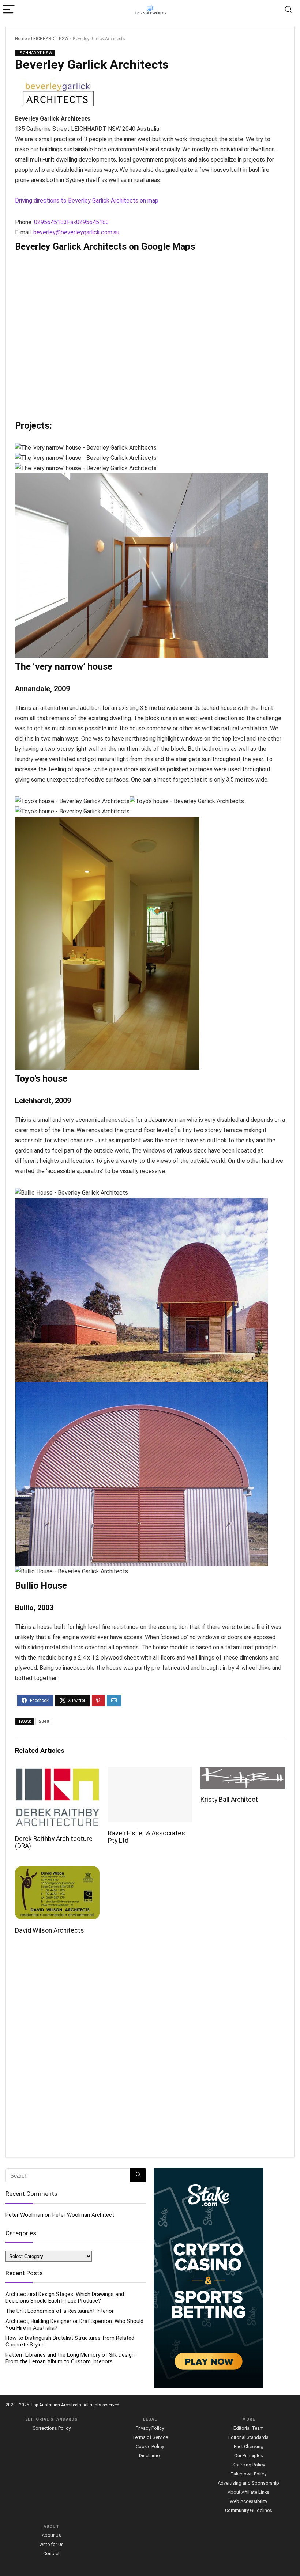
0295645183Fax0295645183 (72, 222)
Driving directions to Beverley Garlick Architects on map (87, 201)
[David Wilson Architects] (57, 1871)
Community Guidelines (249, 2510)
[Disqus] (150, 2049)
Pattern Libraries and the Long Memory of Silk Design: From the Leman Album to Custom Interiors (71, 2358)
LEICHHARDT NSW (50, 39)
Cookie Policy (150, 2446)
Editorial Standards (248, 2437)
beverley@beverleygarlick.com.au (76, 232)
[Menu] (9, 10)
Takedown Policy (248, 2474)
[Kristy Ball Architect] (243, 1772)
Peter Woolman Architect (83, 2215)
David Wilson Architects (50, 1930)
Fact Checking (249, 2446)
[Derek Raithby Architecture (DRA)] (57, 1772)
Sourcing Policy (249, 2465)
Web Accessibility (248, 2501)
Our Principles (249, 2456)
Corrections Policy (52, 2428)
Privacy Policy (150, 2428)
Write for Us (51, 2544)
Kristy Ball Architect (229, 1800)
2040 (44, 1721)
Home (21, 39)
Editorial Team (249, 2428)
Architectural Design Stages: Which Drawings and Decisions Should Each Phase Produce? (65, 2297)
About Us (51, 2535)
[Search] (289, 10)
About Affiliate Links (248, 2492)
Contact (51, 2554)
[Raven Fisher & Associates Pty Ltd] (150, 1772)
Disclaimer (150, 2456)
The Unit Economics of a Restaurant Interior (60, 2311)
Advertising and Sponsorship (248, 2483)
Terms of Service (150, 2437)
